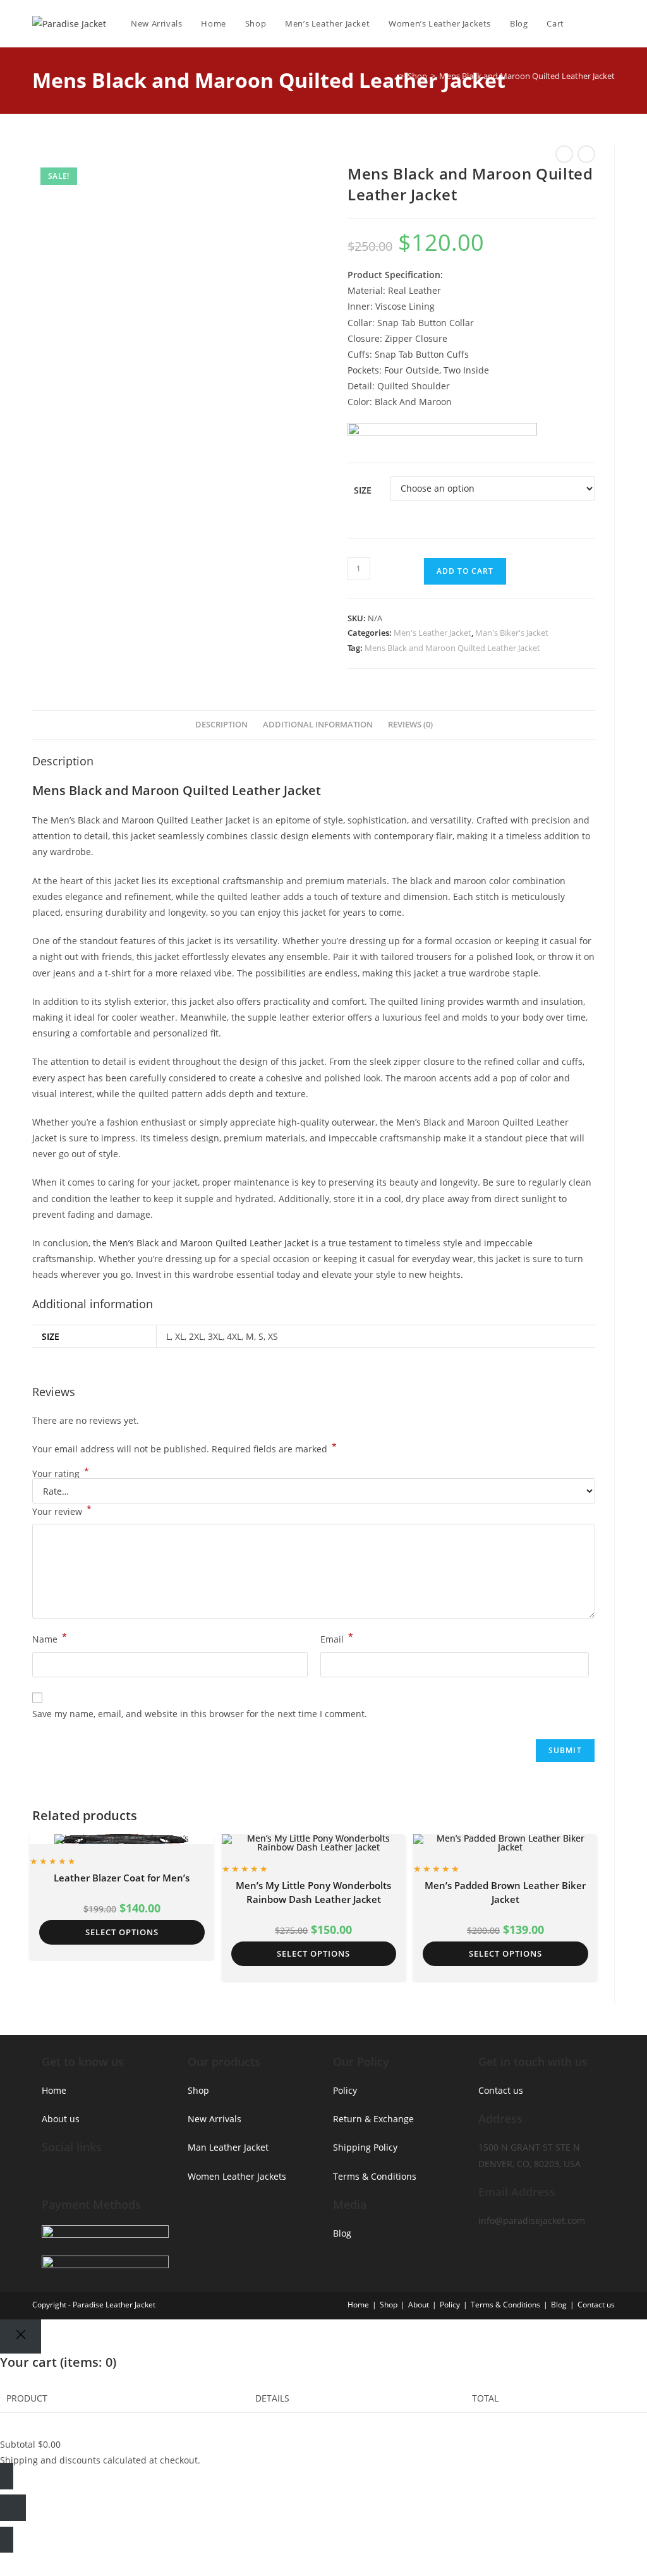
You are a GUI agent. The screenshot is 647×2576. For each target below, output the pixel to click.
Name (50, 1638)
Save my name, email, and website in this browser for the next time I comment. (200, 1714)
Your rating (61, 1474)
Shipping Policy (365, 2147)
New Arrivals (215, 2119)
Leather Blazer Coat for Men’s (122, 1878)
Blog (342, 2233)
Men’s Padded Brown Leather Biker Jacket (505, 1893)
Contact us (501, 2090)
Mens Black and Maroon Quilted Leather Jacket (527, 76)
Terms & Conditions (375, 2176)
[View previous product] (564, 154)
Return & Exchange (373, 2119)
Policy (345, 2090)
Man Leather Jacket (228, 2147)
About (419, 2305)
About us (61, 2119)
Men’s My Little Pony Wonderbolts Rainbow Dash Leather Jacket (313, 1893)
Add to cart (465, 571)
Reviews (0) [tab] (410, 725)
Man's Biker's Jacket (512, 633)
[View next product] (586, 154)
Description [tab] (221, 725)
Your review (62, 1510)
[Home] (392, 76)
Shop (198, 2090)
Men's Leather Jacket (432, 633)
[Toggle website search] (612, 23)
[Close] (21, 2336)
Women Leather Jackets (237, 2176)
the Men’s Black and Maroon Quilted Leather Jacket (201, 1243)
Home (54, 2090)
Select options (122, 1932)
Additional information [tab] (318, 725)
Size (363, 490)
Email (337, 1638)
